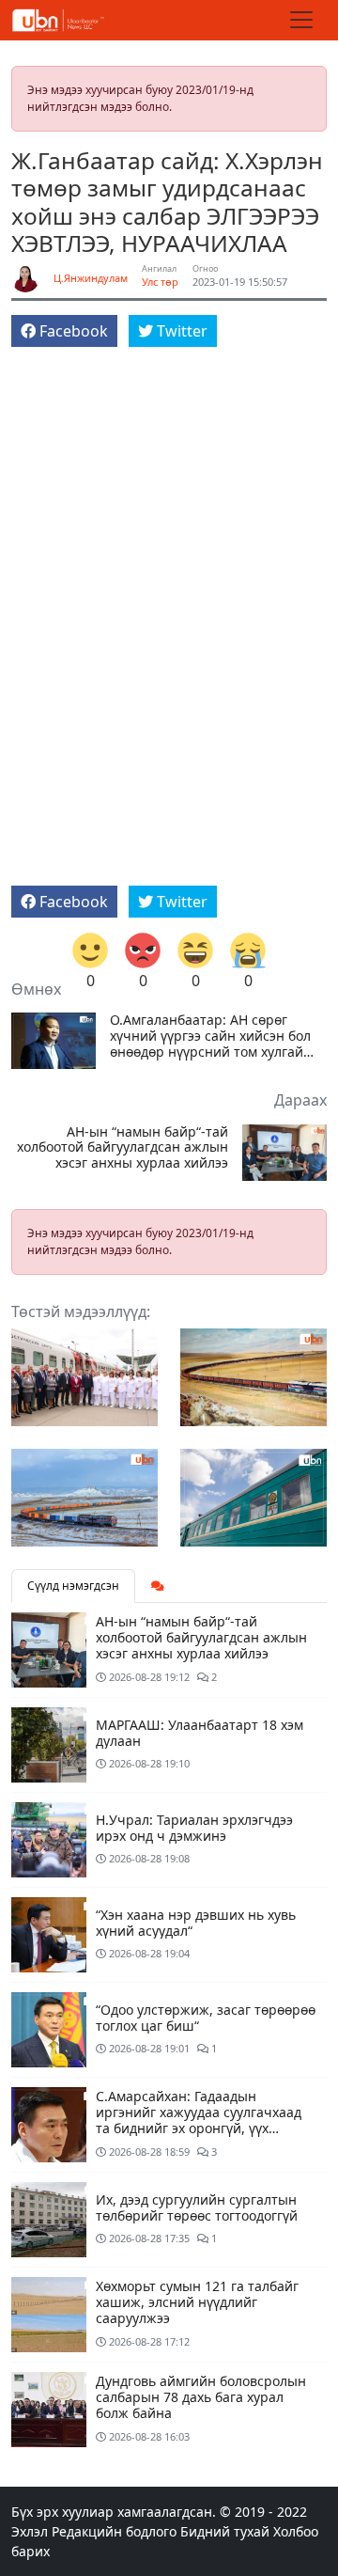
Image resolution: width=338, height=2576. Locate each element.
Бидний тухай (225, 2531)
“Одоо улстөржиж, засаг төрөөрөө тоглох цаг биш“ (206, 2018)
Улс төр (160, 282)
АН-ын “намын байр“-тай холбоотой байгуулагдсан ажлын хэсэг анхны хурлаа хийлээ (123, 1148)
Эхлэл (30, 2531)
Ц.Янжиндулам (91, 278)
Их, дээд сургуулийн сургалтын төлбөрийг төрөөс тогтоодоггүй (197, 2207)
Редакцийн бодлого (114, 2531)
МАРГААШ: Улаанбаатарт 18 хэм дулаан (200, 1733)
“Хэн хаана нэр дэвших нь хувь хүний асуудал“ (196, 1923)
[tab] (158, 1586)
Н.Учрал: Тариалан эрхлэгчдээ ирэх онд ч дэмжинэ (194, 1828)
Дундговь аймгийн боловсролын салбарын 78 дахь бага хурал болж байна (201, 2397)
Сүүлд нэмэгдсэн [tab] (73, 1586)
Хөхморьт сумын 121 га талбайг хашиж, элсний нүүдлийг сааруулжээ (197, 2302)
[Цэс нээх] (301, 20)
